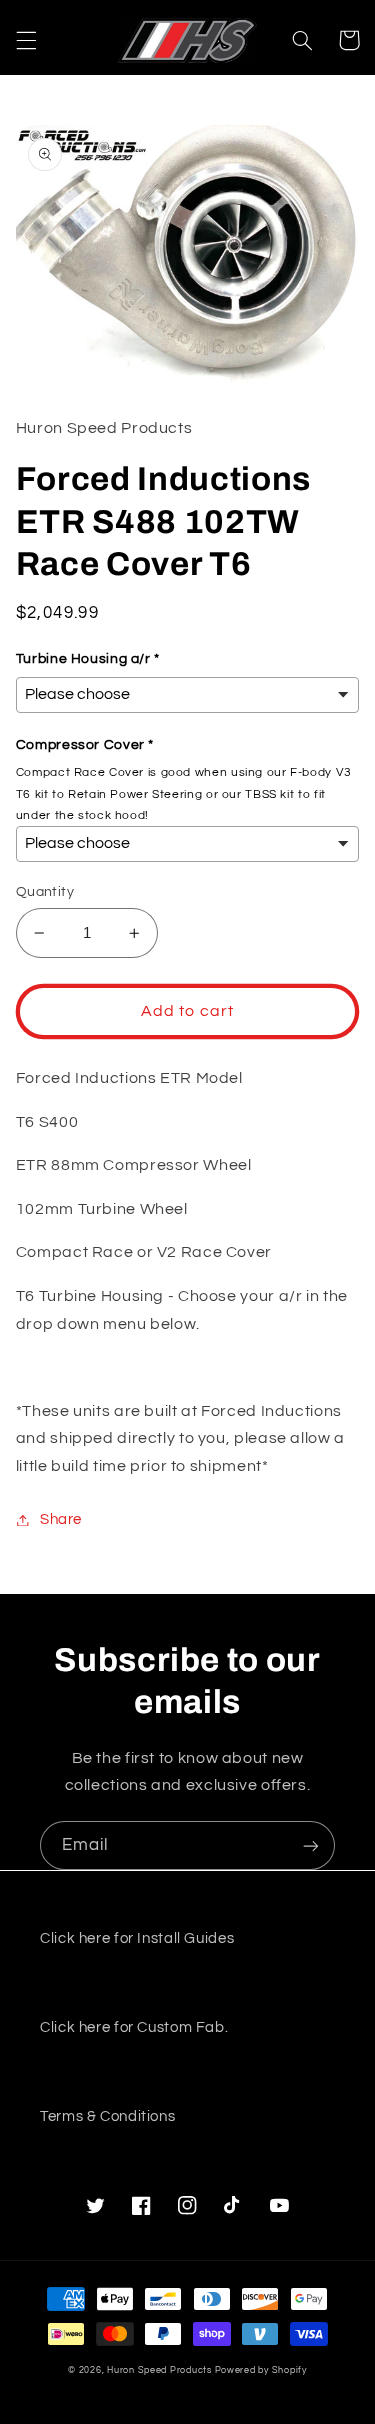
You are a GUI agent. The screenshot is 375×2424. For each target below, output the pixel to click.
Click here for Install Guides (137, 1938)
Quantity (45, 892)
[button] (26, 40)
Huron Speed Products (159, 2370)
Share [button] (61, 1519)
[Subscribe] (311, 1845)
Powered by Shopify (261, 2370)
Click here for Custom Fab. (134, 2027)
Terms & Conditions (107, 2116)
